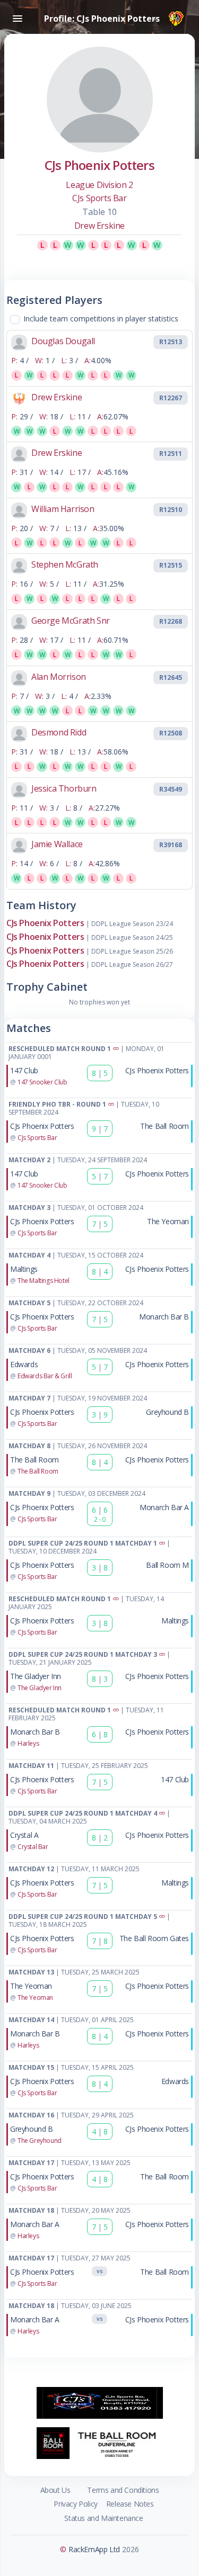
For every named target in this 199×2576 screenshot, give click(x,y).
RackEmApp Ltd (94, 2549)
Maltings (24, 1269)
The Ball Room (165, 1126)
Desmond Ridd (59, 732)
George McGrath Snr (71, 621)
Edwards (24, 1364)
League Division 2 (99, 185)
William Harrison (63, 509)
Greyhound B (167, 1412)
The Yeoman (168, 1221)
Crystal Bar (33, 1847)
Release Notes (130, 2504)
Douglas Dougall (63, 341)
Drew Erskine (99, 226)
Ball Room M (167, 1565)
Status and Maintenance (103, 2518)
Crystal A (24, 1835)
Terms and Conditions (123, 2490)
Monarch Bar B (164, 1317)
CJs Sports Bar (99, 198)
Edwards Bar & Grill (45, 1376)
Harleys (28, 1743)
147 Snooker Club (42, 1082)
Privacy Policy (75, 2504)
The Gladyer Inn (36, 1676)
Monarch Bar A (164, 1507)
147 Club (24, 1070)
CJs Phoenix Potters (45, 923)
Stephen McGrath (65, 564)
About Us (55, 2490)
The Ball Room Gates (154, 1938)
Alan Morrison (59, 677)
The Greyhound (40, 2140)
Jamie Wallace (57, 844)
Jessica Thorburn (64, 788)
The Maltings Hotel (44, 1281)
